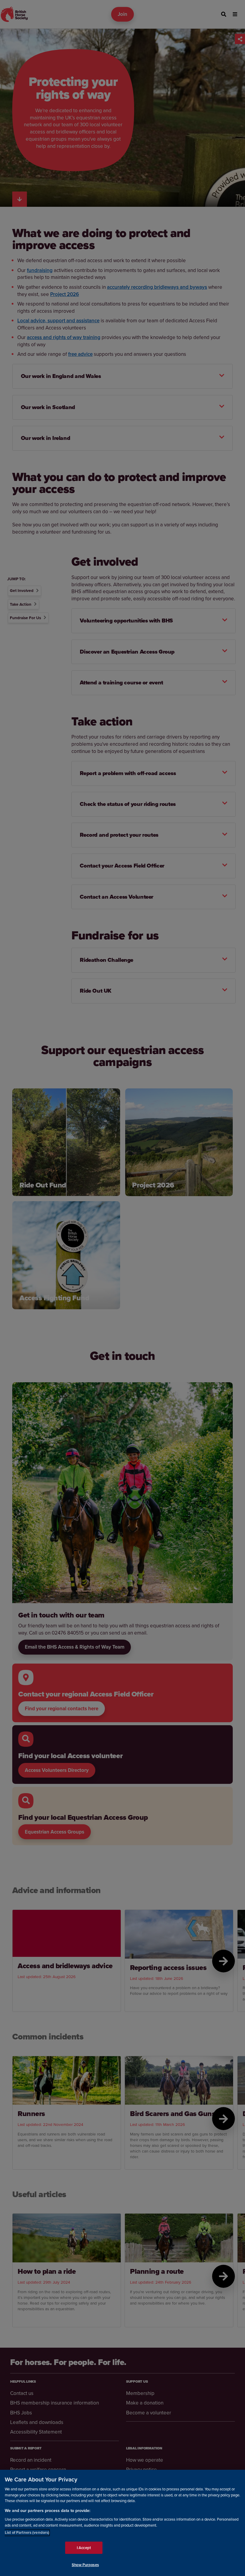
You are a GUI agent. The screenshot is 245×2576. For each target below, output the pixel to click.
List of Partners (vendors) (27, 2532)
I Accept (84, 2548)
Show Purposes (85, 2565)
